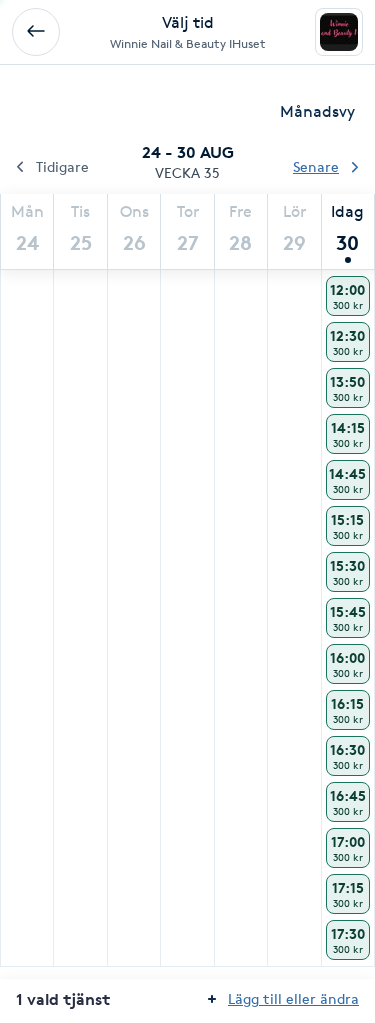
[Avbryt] (36, 32)
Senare (316, 166)
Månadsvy (317, 111)
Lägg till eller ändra (293, 998)
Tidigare (62, 166)
